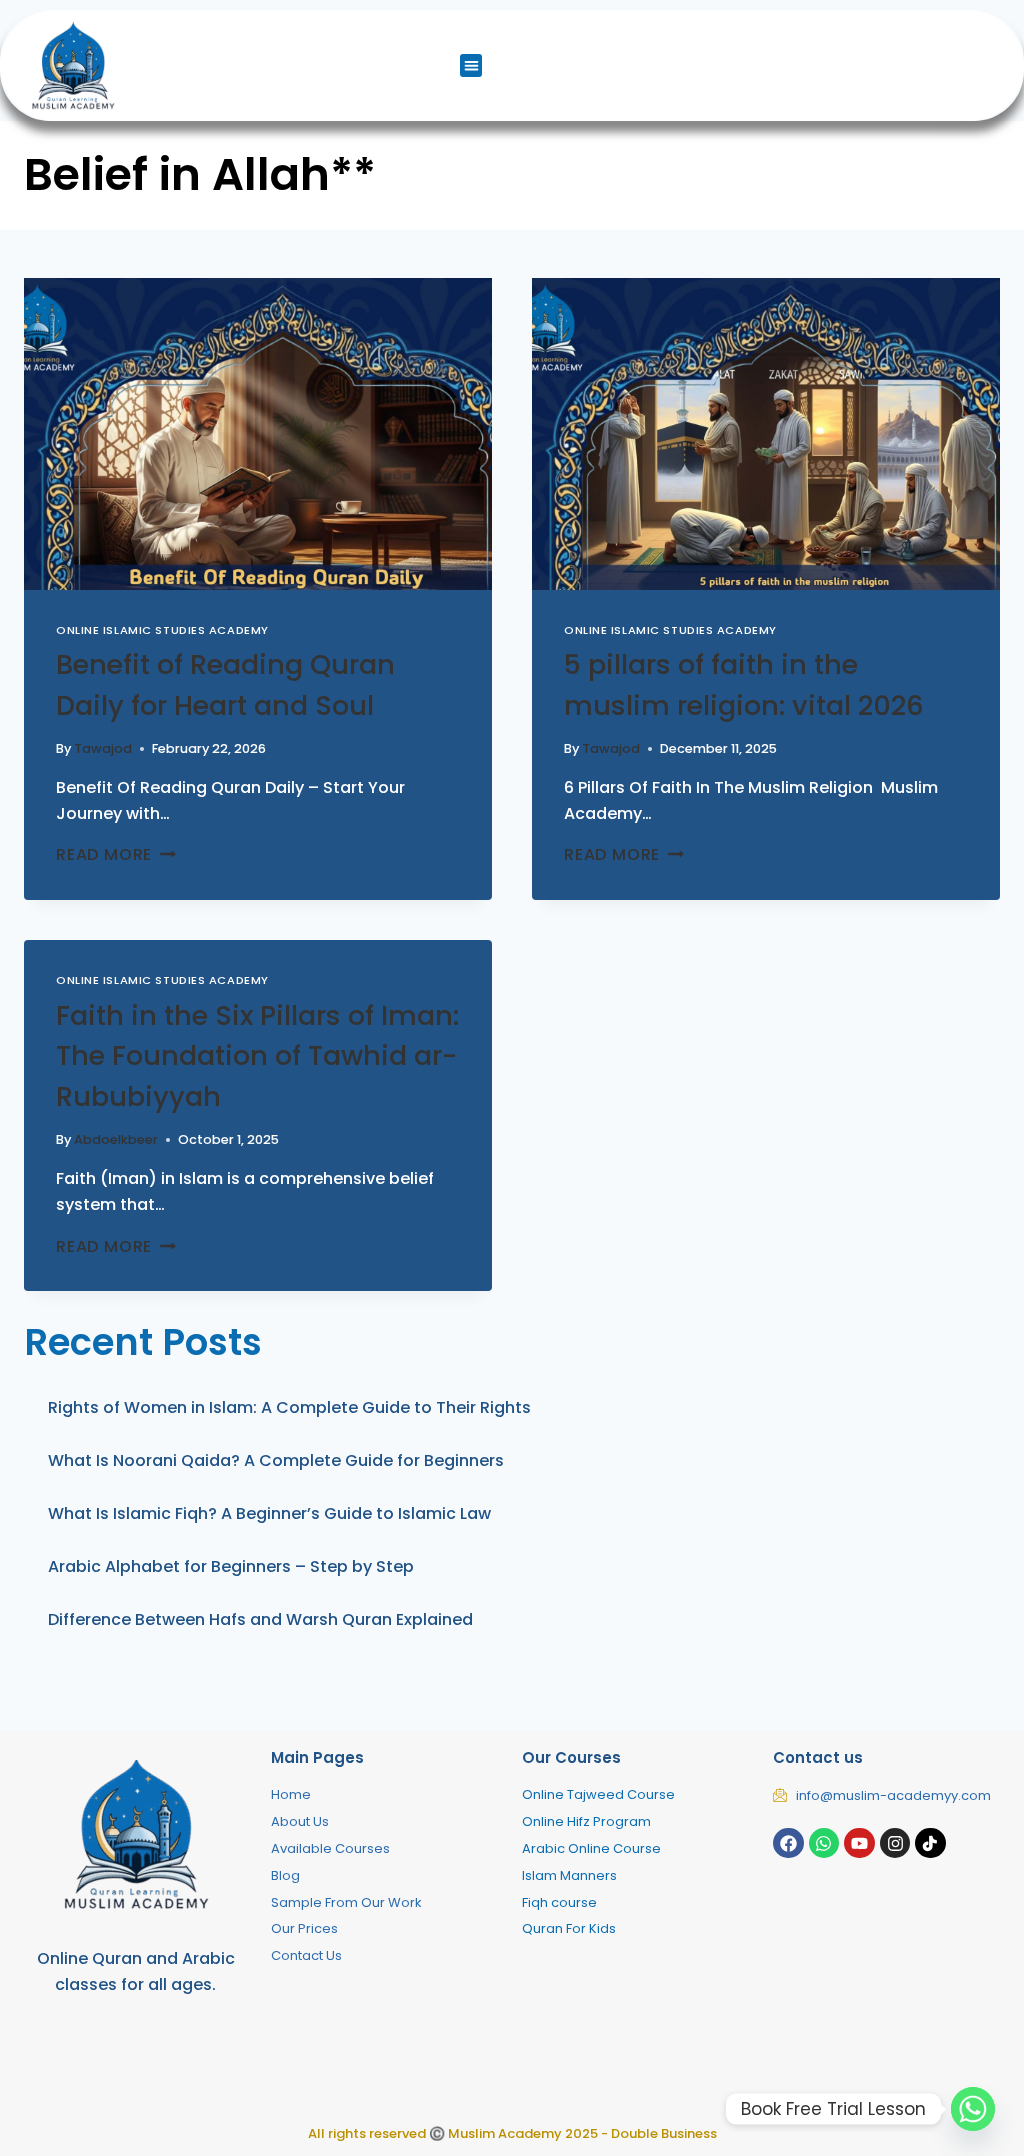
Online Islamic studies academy (162, 630)
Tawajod (103, 748)
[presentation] (258, 434)
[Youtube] (859, 1843)
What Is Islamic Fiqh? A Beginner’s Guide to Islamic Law (269, 1513)
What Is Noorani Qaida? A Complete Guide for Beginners (276, 1460)
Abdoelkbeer (116, 1139)
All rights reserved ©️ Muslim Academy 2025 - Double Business (512, 2133)
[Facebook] (788, 1843)
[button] (471, 65)
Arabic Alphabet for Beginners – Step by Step (231, 1566)
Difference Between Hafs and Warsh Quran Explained (260, 1619)
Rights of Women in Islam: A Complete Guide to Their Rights (289, 1407)
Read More (116, 854)
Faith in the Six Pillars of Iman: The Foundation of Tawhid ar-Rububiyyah (257, 1056)
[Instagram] (895, 1843)
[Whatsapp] (824, 1843)
